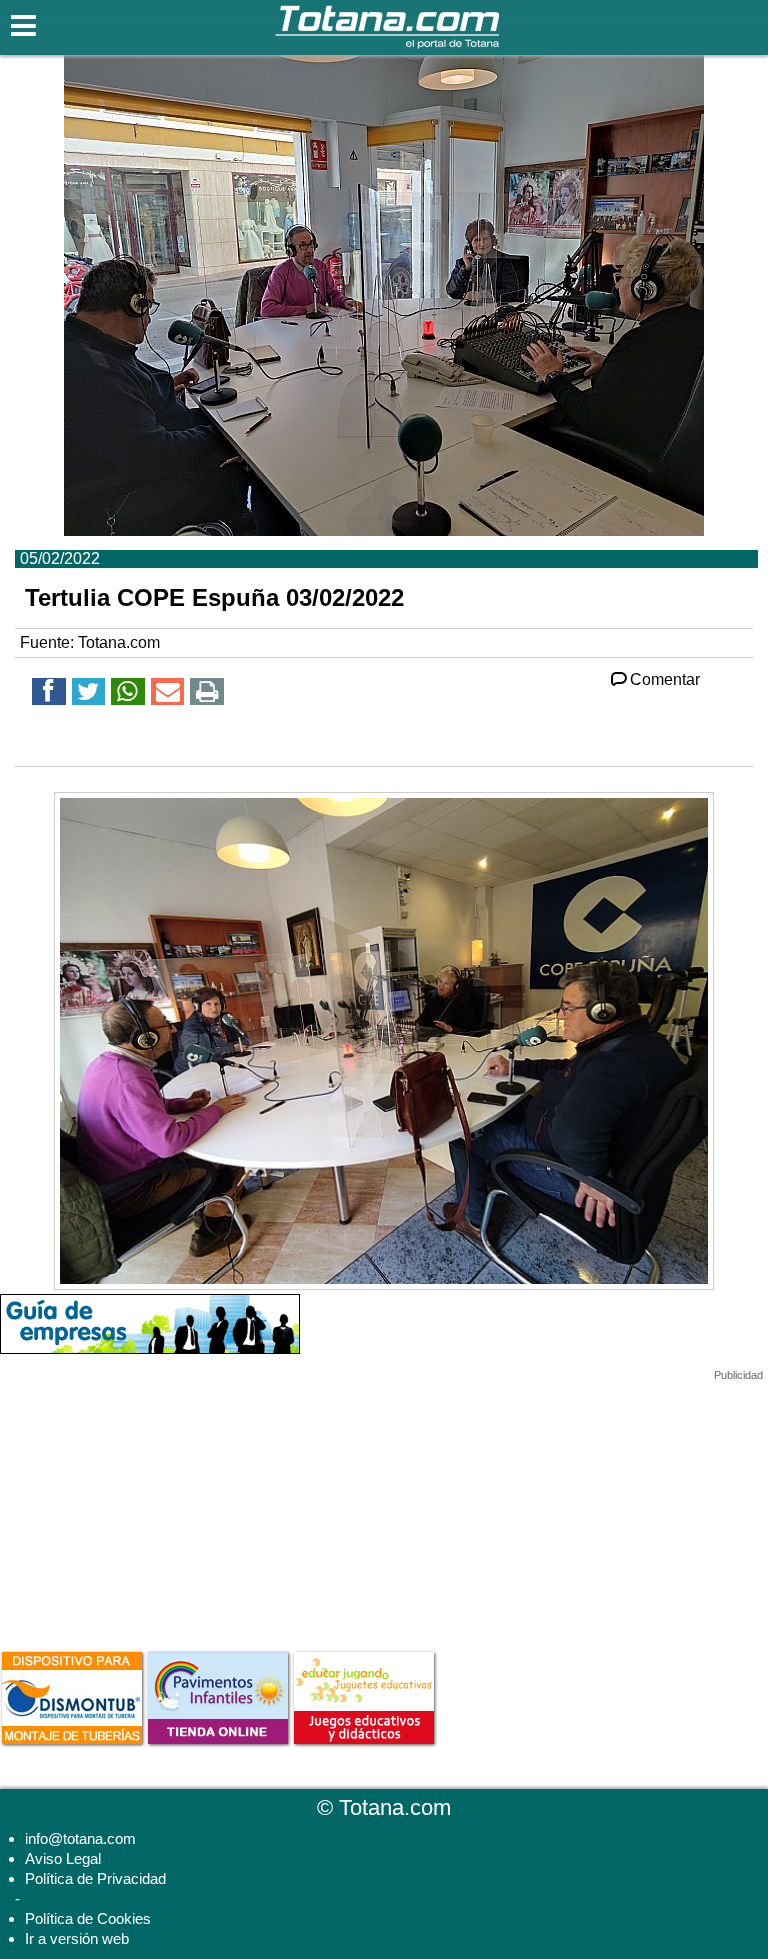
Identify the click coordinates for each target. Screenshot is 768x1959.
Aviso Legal (63, 1858)
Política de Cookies (88, 1918)
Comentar (665, 679)
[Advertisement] (150, 1507)
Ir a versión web (77, 1938)
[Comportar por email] (168, 694)
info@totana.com (80, 1838)
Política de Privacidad (95, 1878)
